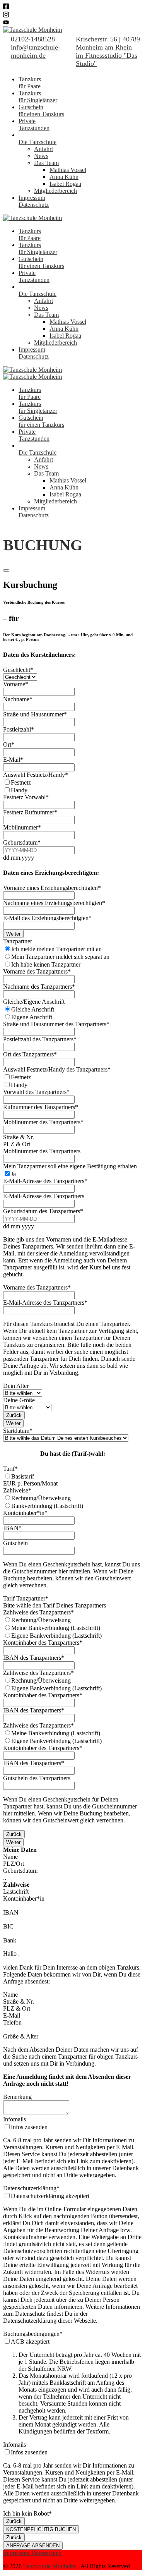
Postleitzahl (19, 729)
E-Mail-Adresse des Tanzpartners (45, 1181)
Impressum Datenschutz (32, 2553)
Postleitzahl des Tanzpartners (40, 1039)
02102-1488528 (33, 39)
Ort (9, 744)
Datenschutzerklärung (31, 2188)
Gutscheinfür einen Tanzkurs (41, 111)
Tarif (10, 1469)
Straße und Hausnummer (35, 714)
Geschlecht (18, 670)
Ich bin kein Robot (27, 2513)
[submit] (6, 570)
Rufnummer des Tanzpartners (41, 1107)
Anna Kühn (64, 177)
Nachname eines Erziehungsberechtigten (54, 903)
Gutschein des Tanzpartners (37, 1778)
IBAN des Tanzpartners (34, 1658)
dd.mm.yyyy (19, 858)
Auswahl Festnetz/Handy (36, 775)
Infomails (14, 2119)
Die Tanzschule (38, 142)
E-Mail (13, 760)
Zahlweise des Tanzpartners (38, 1612)
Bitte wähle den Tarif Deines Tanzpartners (55, 1605)
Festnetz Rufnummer (30, 812)
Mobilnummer (22, 827)
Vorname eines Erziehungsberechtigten (52, 888)
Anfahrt (43, 149)
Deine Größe (19, 1400)
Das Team (46, 163)
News (41, 156)
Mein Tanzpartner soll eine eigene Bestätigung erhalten (70, 1166)
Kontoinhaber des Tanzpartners (43, 1643)
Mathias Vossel (68, 170)
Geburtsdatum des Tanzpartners (43, 1211)
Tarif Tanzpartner (26, 1598)
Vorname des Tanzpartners (37, 971)
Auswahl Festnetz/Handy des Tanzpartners (57, 1069)
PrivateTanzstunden (34, 125)
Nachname (18, 699)
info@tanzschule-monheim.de (36, 51)
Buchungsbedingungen (33, 2334)
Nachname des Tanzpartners (39, 987)
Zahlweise (17, 1490)
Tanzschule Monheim (49, 2566)
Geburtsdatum (22, 842)
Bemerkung (17, 2097)
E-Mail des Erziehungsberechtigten (47, 918)
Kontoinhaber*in (25, 1513)
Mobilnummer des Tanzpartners (43, 1122)
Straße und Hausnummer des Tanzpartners (56, 1024)
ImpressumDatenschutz (34, 201)
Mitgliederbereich (55, 191)
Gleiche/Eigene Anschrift (34, 1002)
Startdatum (18, 1431)
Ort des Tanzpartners (30, 1054)
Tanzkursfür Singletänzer (38, 97)
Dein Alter (16, 1386)
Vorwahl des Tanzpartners (36, 1092)
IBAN (12, 1528)
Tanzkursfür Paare (30, 83)
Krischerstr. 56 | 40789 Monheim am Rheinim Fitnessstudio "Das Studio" (108, 51)
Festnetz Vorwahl (26, 797)
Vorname (16, 684)
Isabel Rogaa (65, 184)
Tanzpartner (18, 941)
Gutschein (15, 1543)
